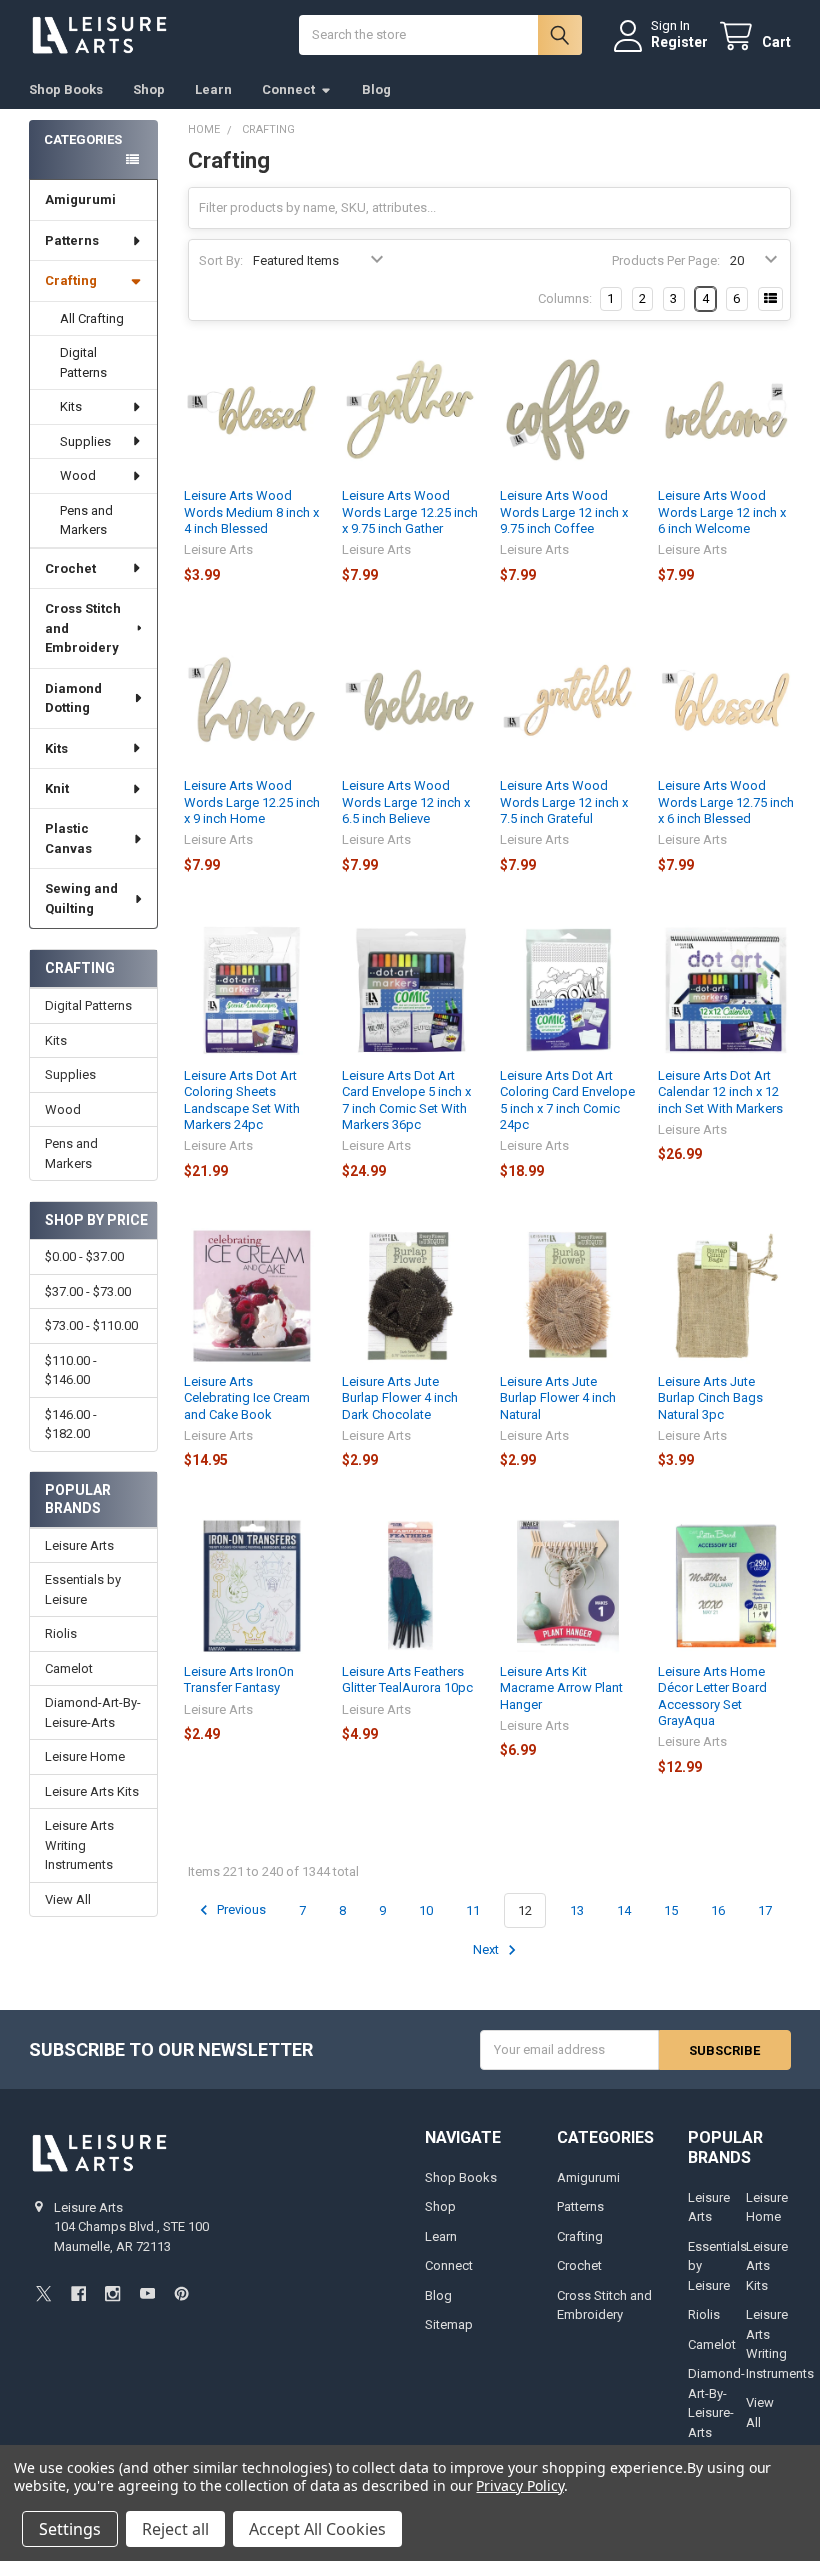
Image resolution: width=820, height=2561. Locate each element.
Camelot (69, 1668)
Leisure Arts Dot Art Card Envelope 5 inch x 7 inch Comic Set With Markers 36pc (406, 1100)
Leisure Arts (79, 1545)
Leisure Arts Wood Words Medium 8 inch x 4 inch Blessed (251, 512)
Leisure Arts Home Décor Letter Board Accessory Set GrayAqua (712, 1696)
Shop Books (66, 89)
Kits (71, 406)
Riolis (61, 1633)
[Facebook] (78, 2293)
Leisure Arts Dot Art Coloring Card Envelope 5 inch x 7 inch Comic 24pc (567, 1100)
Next (487, 1950)
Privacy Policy (519, 2485)
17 (765, 1910)
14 (624, 1910)
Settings (70, 2529)
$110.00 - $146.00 (71, 1370)
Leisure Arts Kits (92, 1791)
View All (68, 1899)
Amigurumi (80, 199)
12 (525, 1910)
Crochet (70, 568)
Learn (213, 89)
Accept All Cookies (317, 2529)
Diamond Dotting (73, 698)
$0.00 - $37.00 (84, 1256)
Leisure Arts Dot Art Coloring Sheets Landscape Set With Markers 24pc (242, 1100)
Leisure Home (85, 1756)
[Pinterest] (181, 2293)
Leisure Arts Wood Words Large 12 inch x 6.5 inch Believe (406, 802)
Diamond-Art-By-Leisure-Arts (93, 1712)
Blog (376, 89)
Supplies (85, 441)
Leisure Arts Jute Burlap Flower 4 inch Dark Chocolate (400, 1398)
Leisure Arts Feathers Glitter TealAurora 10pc (407, 1679)
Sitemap (449, 2324)
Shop (149, 89)
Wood (78, 475)
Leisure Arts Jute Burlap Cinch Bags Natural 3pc (710, 1398)
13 (577, 1910)
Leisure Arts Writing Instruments (79, 1845)
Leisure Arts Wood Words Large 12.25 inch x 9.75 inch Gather (410, 512)
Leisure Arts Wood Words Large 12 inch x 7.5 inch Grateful (564, 802)
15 (671, 1910)
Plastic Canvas (68, 838)
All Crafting (92, 318)
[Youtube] (147, 2293)
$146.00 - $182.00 (71, 1424)
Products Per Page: (666, 260)
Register (679, 42)
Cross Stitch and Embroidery (83, 628)
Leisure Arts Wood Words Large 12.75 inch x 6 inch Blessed (726, 802)
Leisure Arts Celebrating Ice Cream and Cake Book (247, 1398)
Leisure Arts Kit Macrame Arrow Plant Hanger (561, 1688)
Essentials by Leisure (83, 1589)
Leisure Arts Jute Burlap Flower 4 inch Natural (558, 1398)
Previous (240, 1910)
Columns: (565, 298)
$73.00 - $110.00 (91, 1325)
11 (473, 1910)
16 (718, 1910)
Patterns (72, 240)
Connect (288, 89)
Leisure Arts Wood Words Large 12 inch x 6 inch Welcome (722, 512)
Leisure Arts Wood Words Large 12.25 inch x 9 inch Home (252, 802)
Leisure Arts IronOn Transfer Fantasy (239, 1679)
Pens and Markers (86, 520)
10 (426, 1910)
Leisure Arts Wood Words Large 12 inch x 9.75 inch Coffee (564, 512)
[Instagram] (112, 2293)
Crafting (71, 280)
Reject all (175, 2529)
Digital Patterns (83, 362)
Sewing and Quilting (81, 898)
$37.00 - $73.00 (88, 1291)
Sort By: (221, 260)
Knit (57, 788)
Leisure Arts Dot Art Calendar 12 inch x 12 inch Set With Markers (720, 1092)
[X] (43, 2293)
